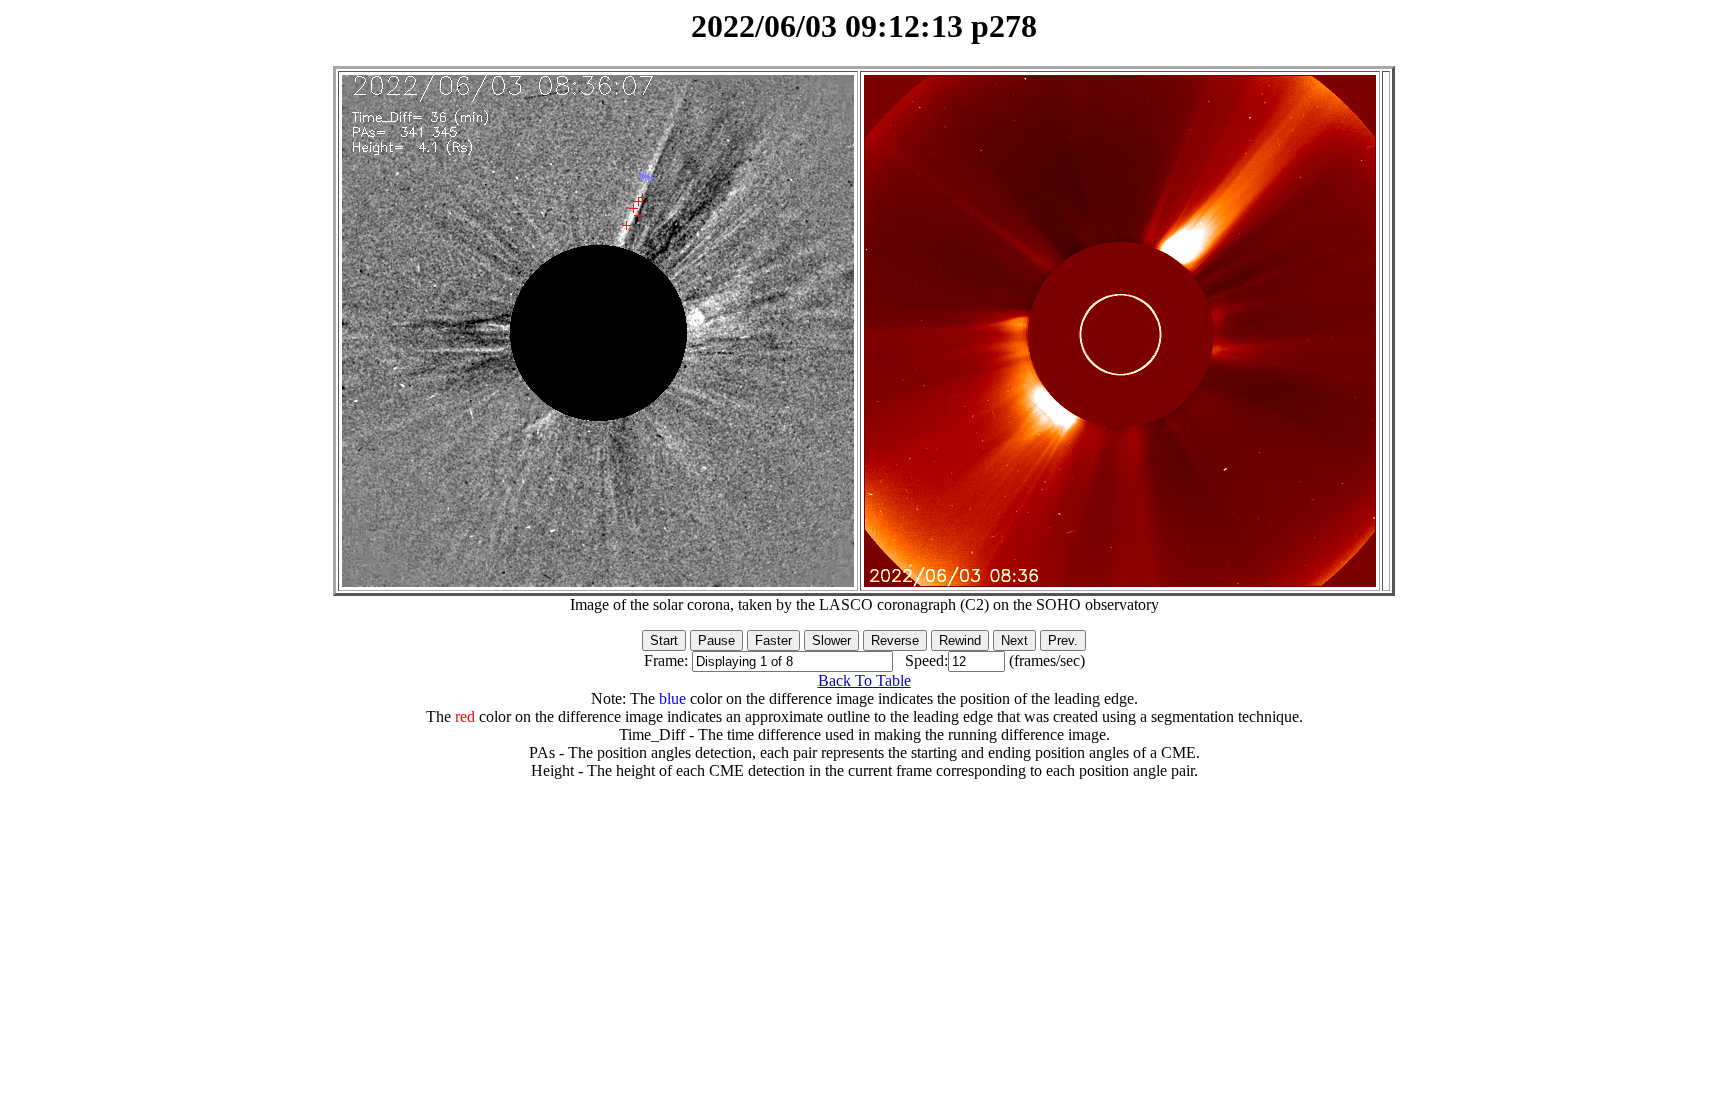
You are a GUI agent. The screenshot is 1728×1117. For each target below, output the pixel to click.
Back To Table (864, 680)
